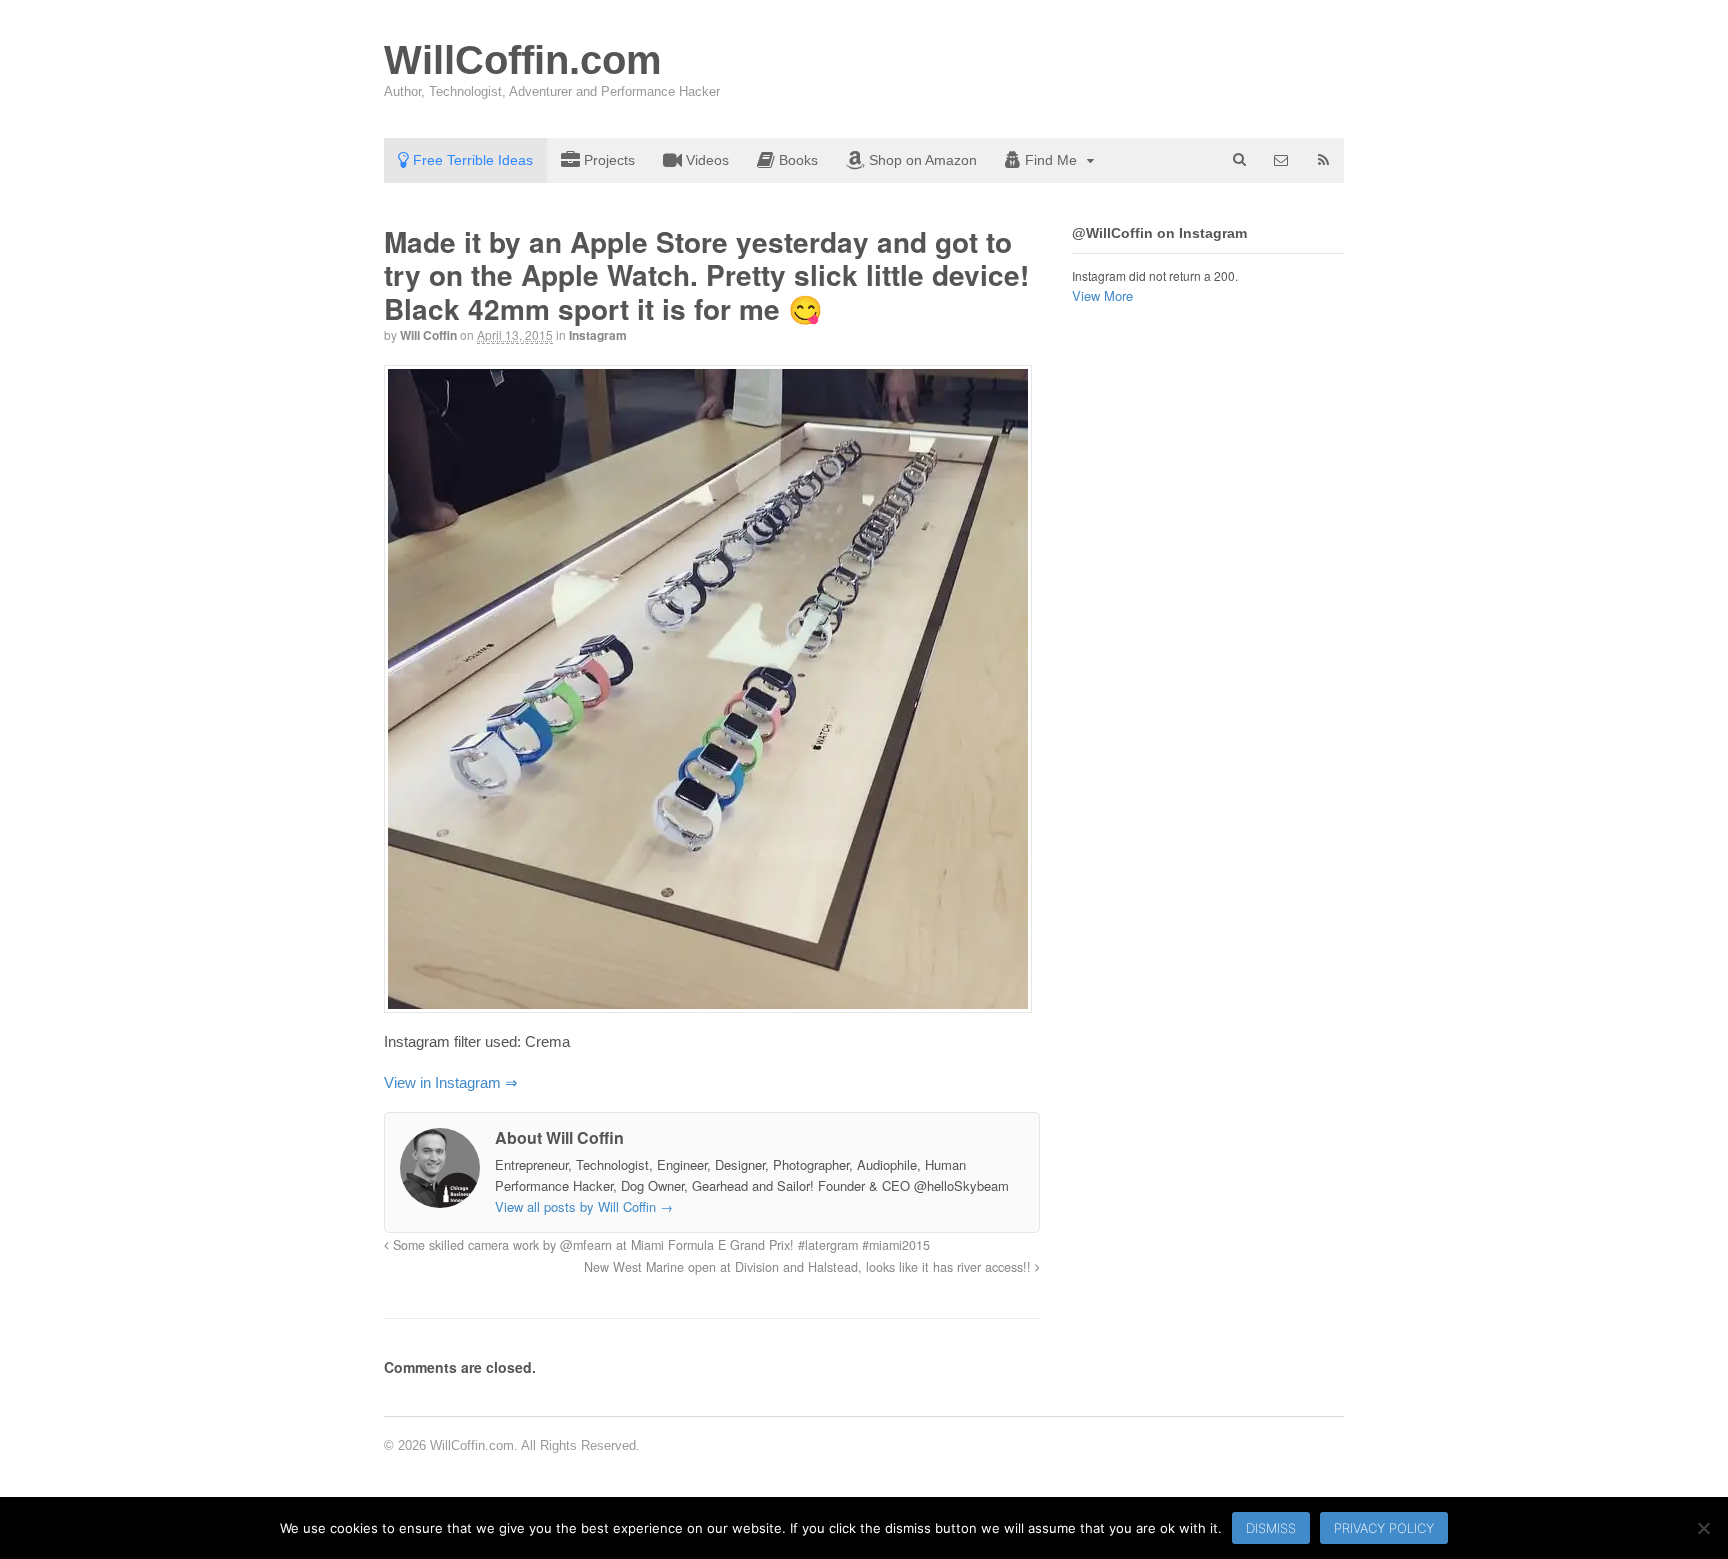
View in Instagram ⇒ (451, 1082)
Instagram (598, 335)
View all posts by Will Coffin (584, 1206)
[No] (1703, 1528)
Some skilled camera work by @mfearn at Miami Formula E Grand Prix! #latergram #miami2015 (659, 1245)
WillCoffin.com (523, 60)
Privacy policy (1384, 1528)
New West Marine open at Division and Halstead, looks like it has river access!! (809, 1267)
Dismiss (1271, 1528)
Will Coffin (428, 335)
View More (1102, 295)
